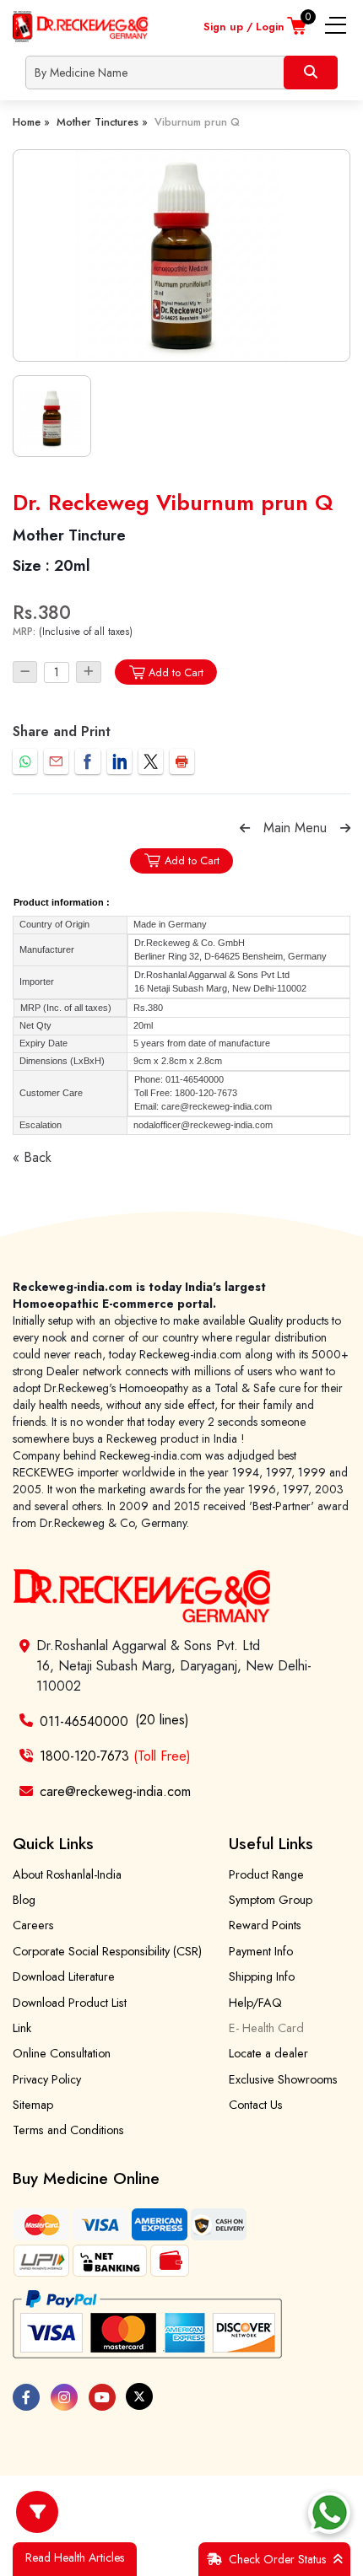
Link (22, 2028)
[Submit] (311, 73)
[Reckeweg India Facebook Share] (87, 761)
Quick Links (53, 1843)
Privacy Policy (47, 2079)
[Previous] (245, 828)
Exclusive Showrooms (283, 2079)
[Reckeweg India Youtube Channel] (102, 2397)
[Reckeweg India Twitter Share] (151, 761)
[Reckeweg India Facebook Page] (26, 2397)
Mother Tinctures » (102, 122)
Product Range (266, 1874)
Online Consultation (62, 2053)
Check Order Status (277, 2559)
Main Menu (295, 828)
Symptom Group (271, 1900)
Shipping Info (262, 1976)
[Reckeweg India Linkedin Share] (119, 761)
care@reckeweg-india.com (115, 1791)
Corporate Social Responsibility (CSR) (107, 1951)
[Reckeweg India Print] (182, 761)
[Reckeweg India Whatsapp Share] (25, 761)
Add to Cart (176, 672)
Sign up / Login (244, 27)
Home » (31, 122)
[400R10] (181, 255)
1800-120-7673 (115, 1756)
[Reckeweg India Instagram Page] (64, 2397)
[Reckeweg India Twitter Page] (139, 2396)
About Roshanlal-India (67, 1874)
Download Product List (70, 2003)
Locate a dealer (268, 2053)
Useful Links (271, 1843)
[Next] (345, 828)
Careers (33, 1925)
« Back (32, 1157)
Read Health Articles (75, 2557)
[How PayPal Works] (147, 2325)
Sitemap (33, 2105)
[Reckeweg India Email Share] (56, 761)
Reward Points (265, 1925)
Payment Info (261, 1951)
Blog (24, 1900)
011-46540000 (84, 1721)
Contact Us (256, 2105)
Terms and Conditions (68, 2130)
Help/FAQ (255, 2003)
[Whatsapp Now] (329, 2513)
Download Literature (64, 1976)
